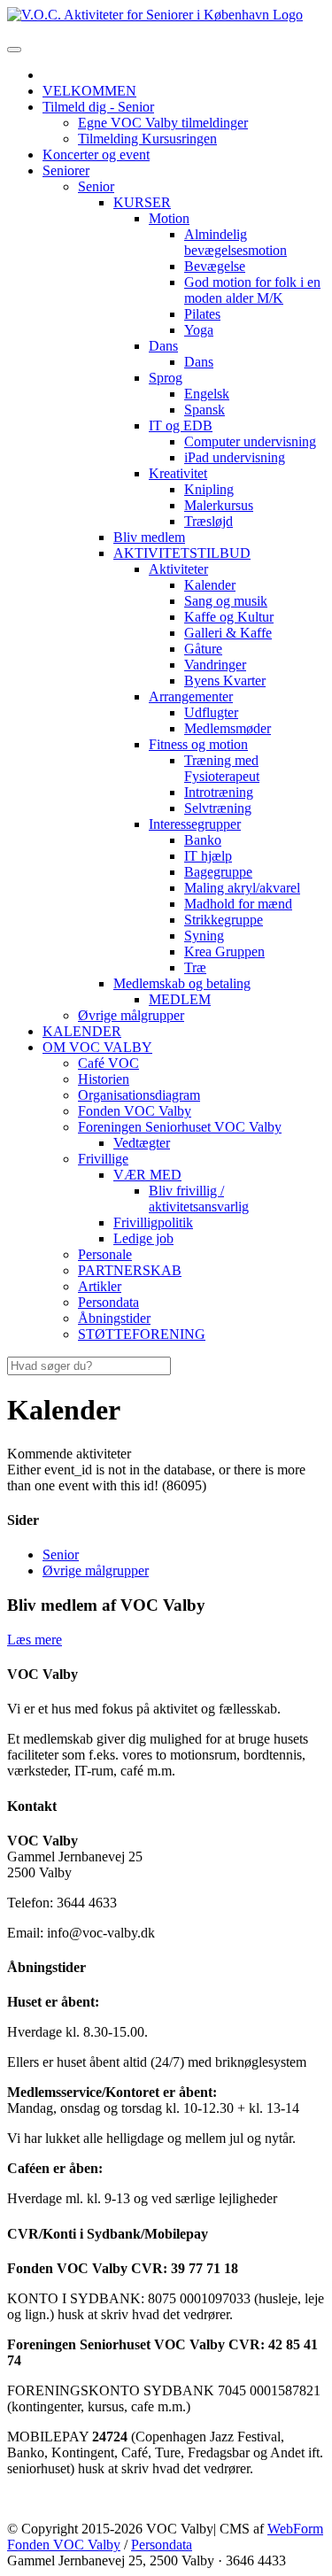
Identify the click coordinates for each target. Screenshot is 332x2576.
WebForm (295, 2529)
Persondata (162, 2545)
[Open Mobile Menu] (14, 50)
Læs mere (35, 1640)
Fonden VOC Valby (64, 2545)
